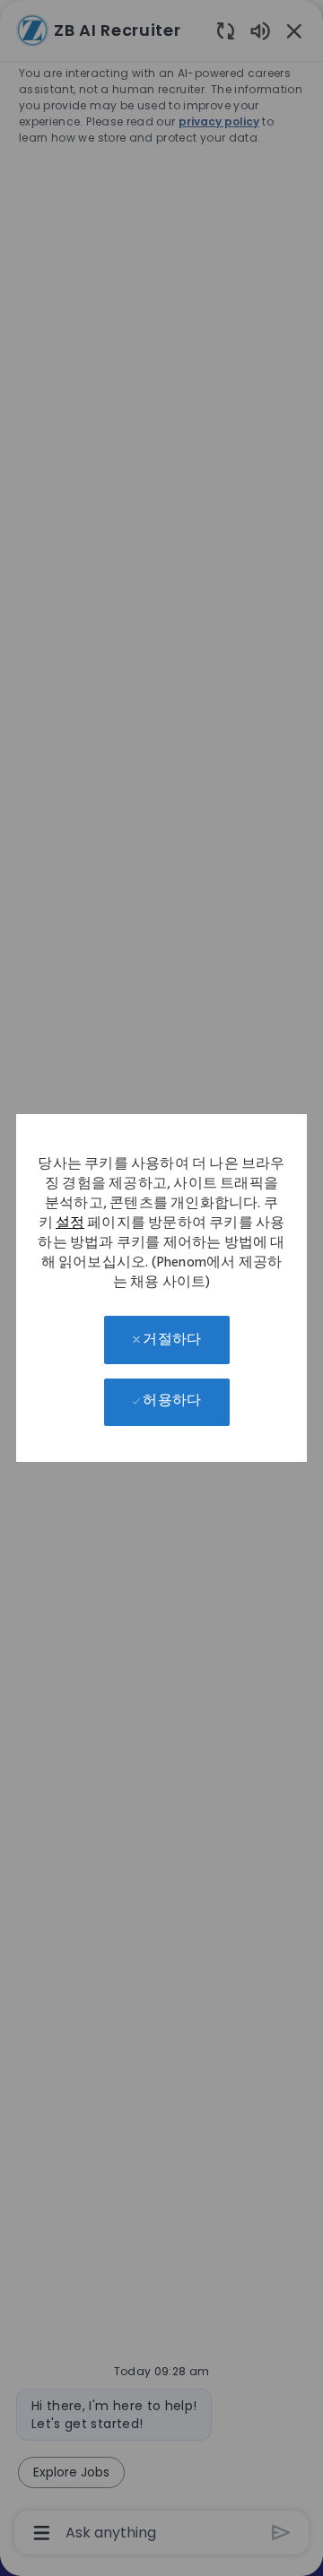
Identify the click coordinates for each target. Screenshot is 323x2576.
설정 (70, 1225)
